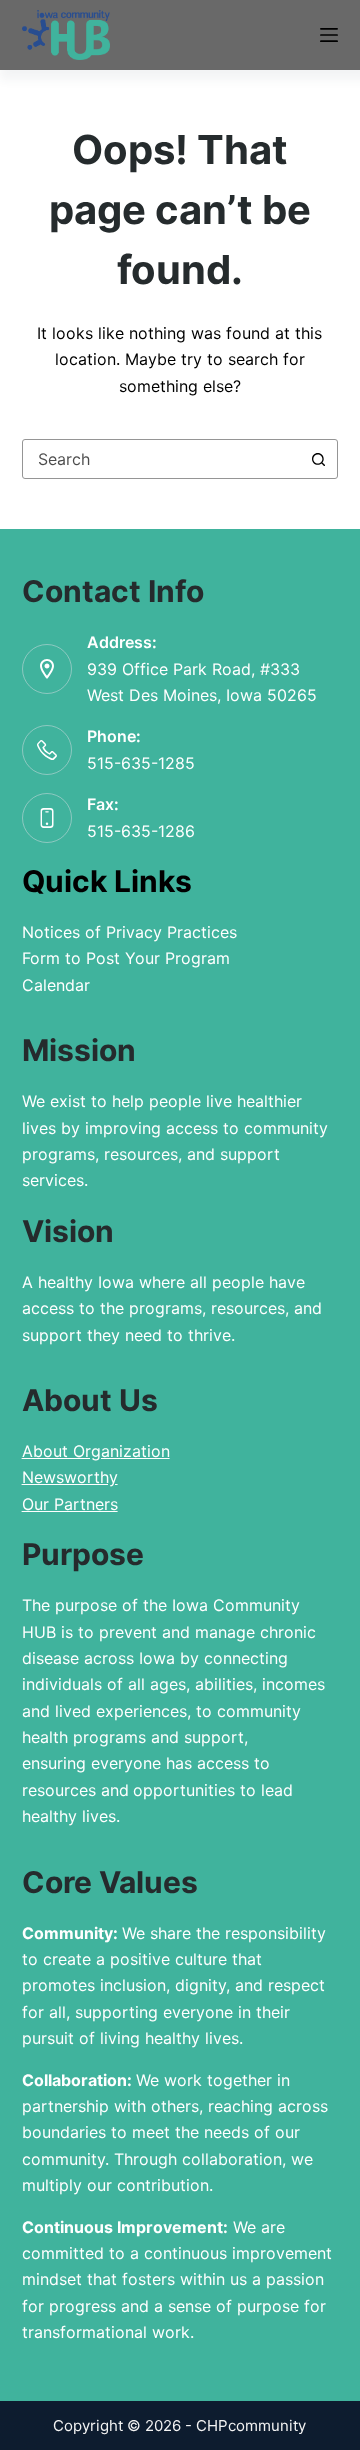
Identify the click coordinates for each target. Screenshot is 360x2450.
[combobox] (161, 459)
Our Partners (70, 1504)
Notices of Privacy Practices (129, 932)
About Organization (96, 1451)
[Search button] (318, 459)
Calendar (56, 985)
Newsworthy (70, 1477)
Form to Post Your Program (126, 958)
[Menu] (329, 35)
